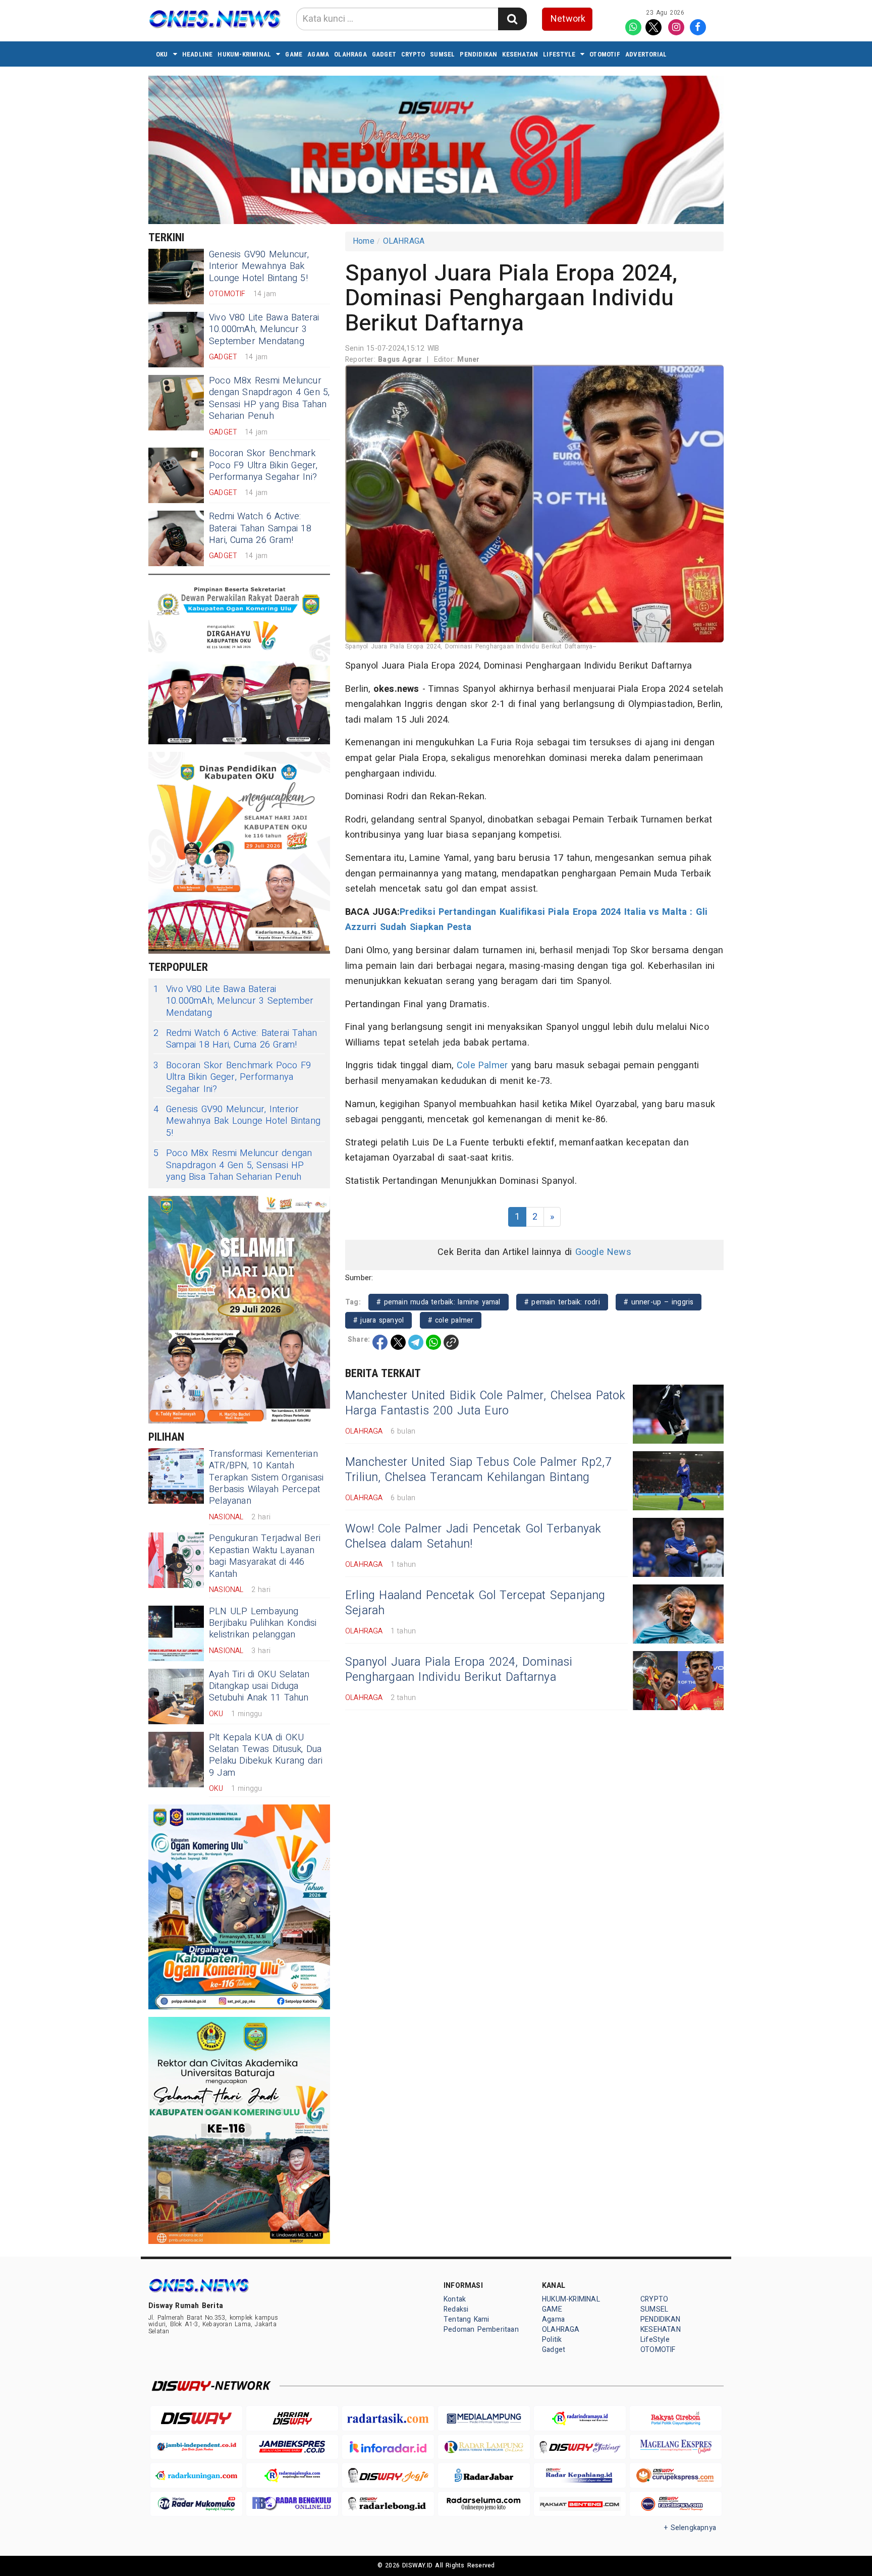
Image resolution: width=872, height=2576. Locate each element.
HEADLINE (198, 54)
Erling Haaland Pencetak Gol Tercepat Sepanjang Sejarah (475, 1603)
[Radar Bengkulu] (292, 2504)
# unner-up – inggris (659, 1302)
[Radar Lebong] (388, 2504)
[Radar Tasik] (388, 2418)
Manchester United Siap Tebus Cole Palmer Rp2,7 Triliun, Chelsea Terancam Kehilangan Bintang (478, 1470)
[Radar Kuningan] (196, 2475)
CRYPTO (413, 54)
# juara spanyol (378, 1320)
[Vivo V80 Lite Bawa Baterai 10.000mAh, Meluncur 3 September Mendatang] (176, 340)
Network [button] (568, 19)
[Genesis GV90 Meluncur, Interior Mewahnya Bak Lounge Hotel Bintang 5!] (176, 277)
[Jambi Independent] (196, 2447)
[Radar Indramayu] (580, 2418)
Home (364, 241)
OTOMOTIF (605, 54)
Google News (603, 1252)
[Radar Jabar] (484, 2475)
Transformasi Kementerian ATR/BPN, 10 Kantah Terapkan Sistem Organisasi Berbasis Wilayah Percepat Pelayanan (266, 1478)
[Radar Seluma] (484, 2504)
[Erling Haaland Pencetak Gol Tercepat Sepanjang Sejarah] (678, 1614)
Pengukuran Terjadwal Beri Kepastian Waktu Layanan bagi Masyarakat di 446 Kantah (265, 1556)
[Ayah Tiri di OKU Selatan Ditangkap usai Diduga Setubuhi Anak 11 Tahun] (176, 1696)
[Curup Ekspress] (676, 2475)
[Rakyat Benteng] (580, 2504)
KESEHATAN (520, 54)
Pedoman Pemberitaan (481, 2330)
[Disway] (196, 2418)
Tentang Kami (467, 2319)
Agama (318, 54)
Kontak (455, 2299)
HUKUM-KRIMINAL (244, 54)
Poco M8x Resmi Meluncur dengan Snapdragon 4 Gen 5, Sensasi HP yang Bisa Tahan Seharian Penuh (269, 398)
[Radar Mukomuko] (196, 2504)
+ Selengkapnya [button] (690, 2528)
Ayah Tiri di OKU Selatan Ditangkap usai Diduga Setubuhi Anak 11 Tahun (259, 1686)
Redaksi (456, 2309)
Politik (552, 2340)
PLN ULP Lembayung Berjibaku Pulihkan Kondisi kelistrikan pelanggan (263, 1623)
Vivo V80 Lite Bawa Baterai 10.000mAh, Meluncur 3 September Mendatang (264, 330)
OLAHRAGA (350, 54)
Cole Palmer (482, 1065)
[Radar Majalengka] (292, 2475)
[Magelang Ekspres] (676, 2447)
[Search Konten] (512, 19)
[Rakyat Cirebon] (676, 2418)
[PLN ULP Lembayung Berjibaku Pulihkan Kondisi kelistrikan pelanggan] (176, 1633)
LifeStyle (559, 54)
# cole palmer (451, 1320)
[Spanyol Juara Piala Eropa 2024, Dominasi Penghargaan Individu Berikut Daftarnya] (678, 1681)
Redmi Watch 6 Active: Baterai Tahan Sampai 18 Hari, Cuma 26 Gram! (260, 528)
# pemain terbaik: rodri (562, 1302)
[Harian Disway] (292, 2418)
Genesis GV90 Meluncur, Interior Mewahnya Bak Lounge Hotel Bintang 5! (259, 266)
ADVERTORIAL (646, 54)
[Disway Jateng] (580, 2447)
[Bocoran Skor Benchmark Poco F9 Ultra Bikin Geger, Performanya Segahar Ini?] (176, 475)
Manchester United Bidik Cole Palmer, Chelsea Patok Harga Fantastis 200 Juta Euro (485, 1403)
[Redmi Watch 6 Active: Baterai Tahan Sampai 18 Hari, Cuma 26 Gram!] (176, 538)
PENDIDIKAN (478, 54)
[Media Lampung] (484, 2418)
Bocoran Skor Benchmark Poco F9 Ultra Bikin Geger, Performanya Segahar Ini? (263, 465)
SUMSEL (442, 54)
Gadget (384, 54)
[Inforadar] (388, 2447)
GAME (294, 54)
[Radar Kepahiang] (580, 2475)
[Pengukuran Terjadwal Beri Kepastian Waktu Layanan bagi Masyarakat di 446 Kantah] (176, 1560)
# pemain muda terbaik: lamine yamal (439, 1302)
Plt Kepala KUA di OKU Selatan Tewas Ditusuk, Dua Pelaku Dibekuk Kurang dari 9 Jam (266, 1755)
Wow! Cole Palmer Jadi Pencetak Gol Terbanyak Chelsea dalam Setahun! (473, 1537)
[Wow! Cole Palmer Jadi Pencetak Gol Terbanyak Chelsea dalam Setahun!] (678, 1547)
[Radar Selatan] (676, 2504)
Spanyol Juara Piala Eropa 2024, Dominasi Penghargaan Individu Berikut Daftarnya (459, 1670)
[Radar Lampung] (484, 2447)
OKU (162, 54)
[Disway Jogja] (388, 2475)
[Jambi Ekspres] (292, 2447)
